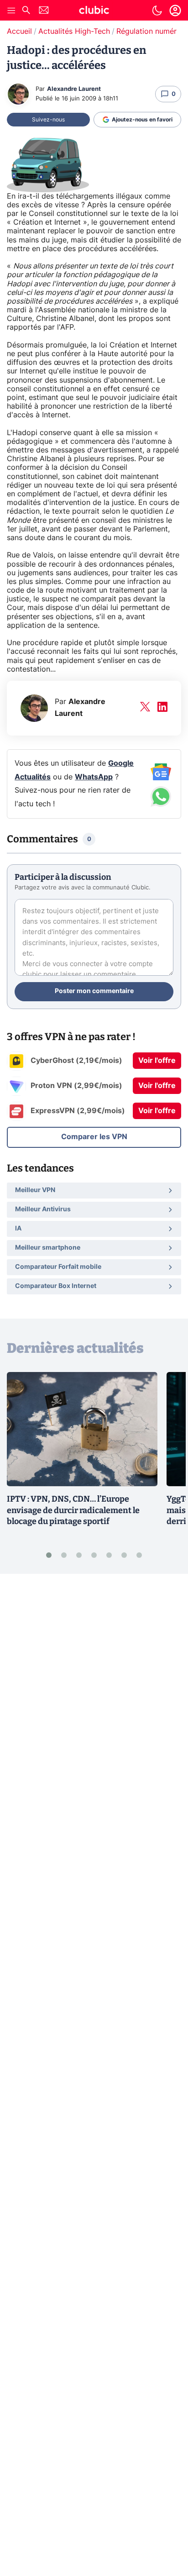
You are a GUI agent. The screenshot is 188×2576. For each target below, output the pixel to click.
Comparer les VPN (94, 1137)
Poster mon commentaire (94, 991)
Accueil (19, 32)
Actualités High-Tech (74, 32)
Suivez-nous (48, 120)
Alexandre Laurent (74, 89)
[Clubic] (94, 11)
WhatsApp (94, 777)
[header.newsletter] (44, 11)
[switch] (157, 11)
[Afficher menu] (11, 11)
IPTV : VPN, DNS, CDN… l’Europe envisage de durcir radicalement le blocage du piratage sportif (73, 1510)
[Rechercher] (26, 11)
